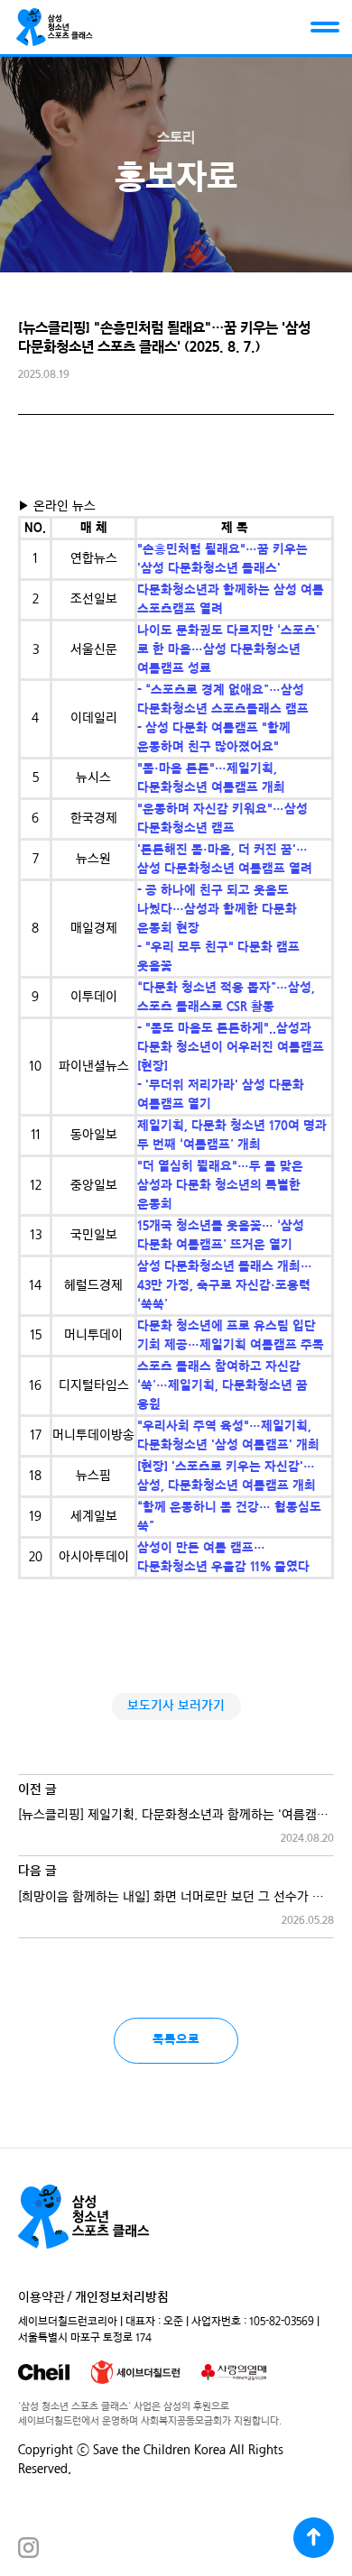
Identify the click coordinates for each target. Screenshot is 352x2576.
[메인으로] (55, 27)
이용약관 (42, 2298)
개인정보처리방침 (122, 2298)
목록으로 (176, 2040)
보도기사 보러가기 (176, 1706)
